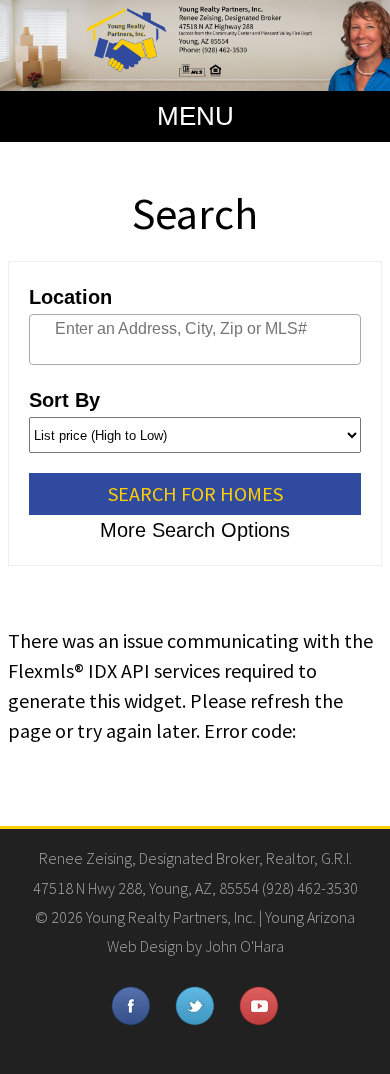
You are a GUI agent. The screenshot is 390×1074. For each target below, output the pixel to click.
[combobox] (195, 339)
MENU (195, 116)
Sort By (64, 400)
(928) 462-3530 (310, 888)
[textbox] (220, 329)
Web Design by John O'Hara (195, 946)
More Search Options (195, 530)
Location (70, 297)
